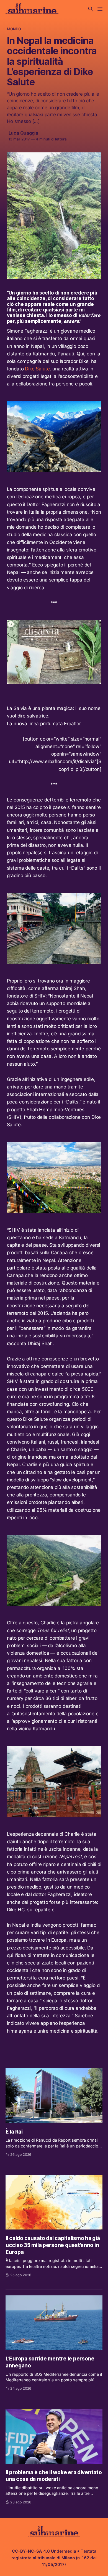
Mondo (14, 29)
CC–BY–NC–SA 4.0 (31, 2551)
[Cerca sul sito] (91, 9)
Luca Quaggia (24, 133)
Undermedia (64, 2551)
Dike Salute (37, 369)
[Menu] (100, 9)
